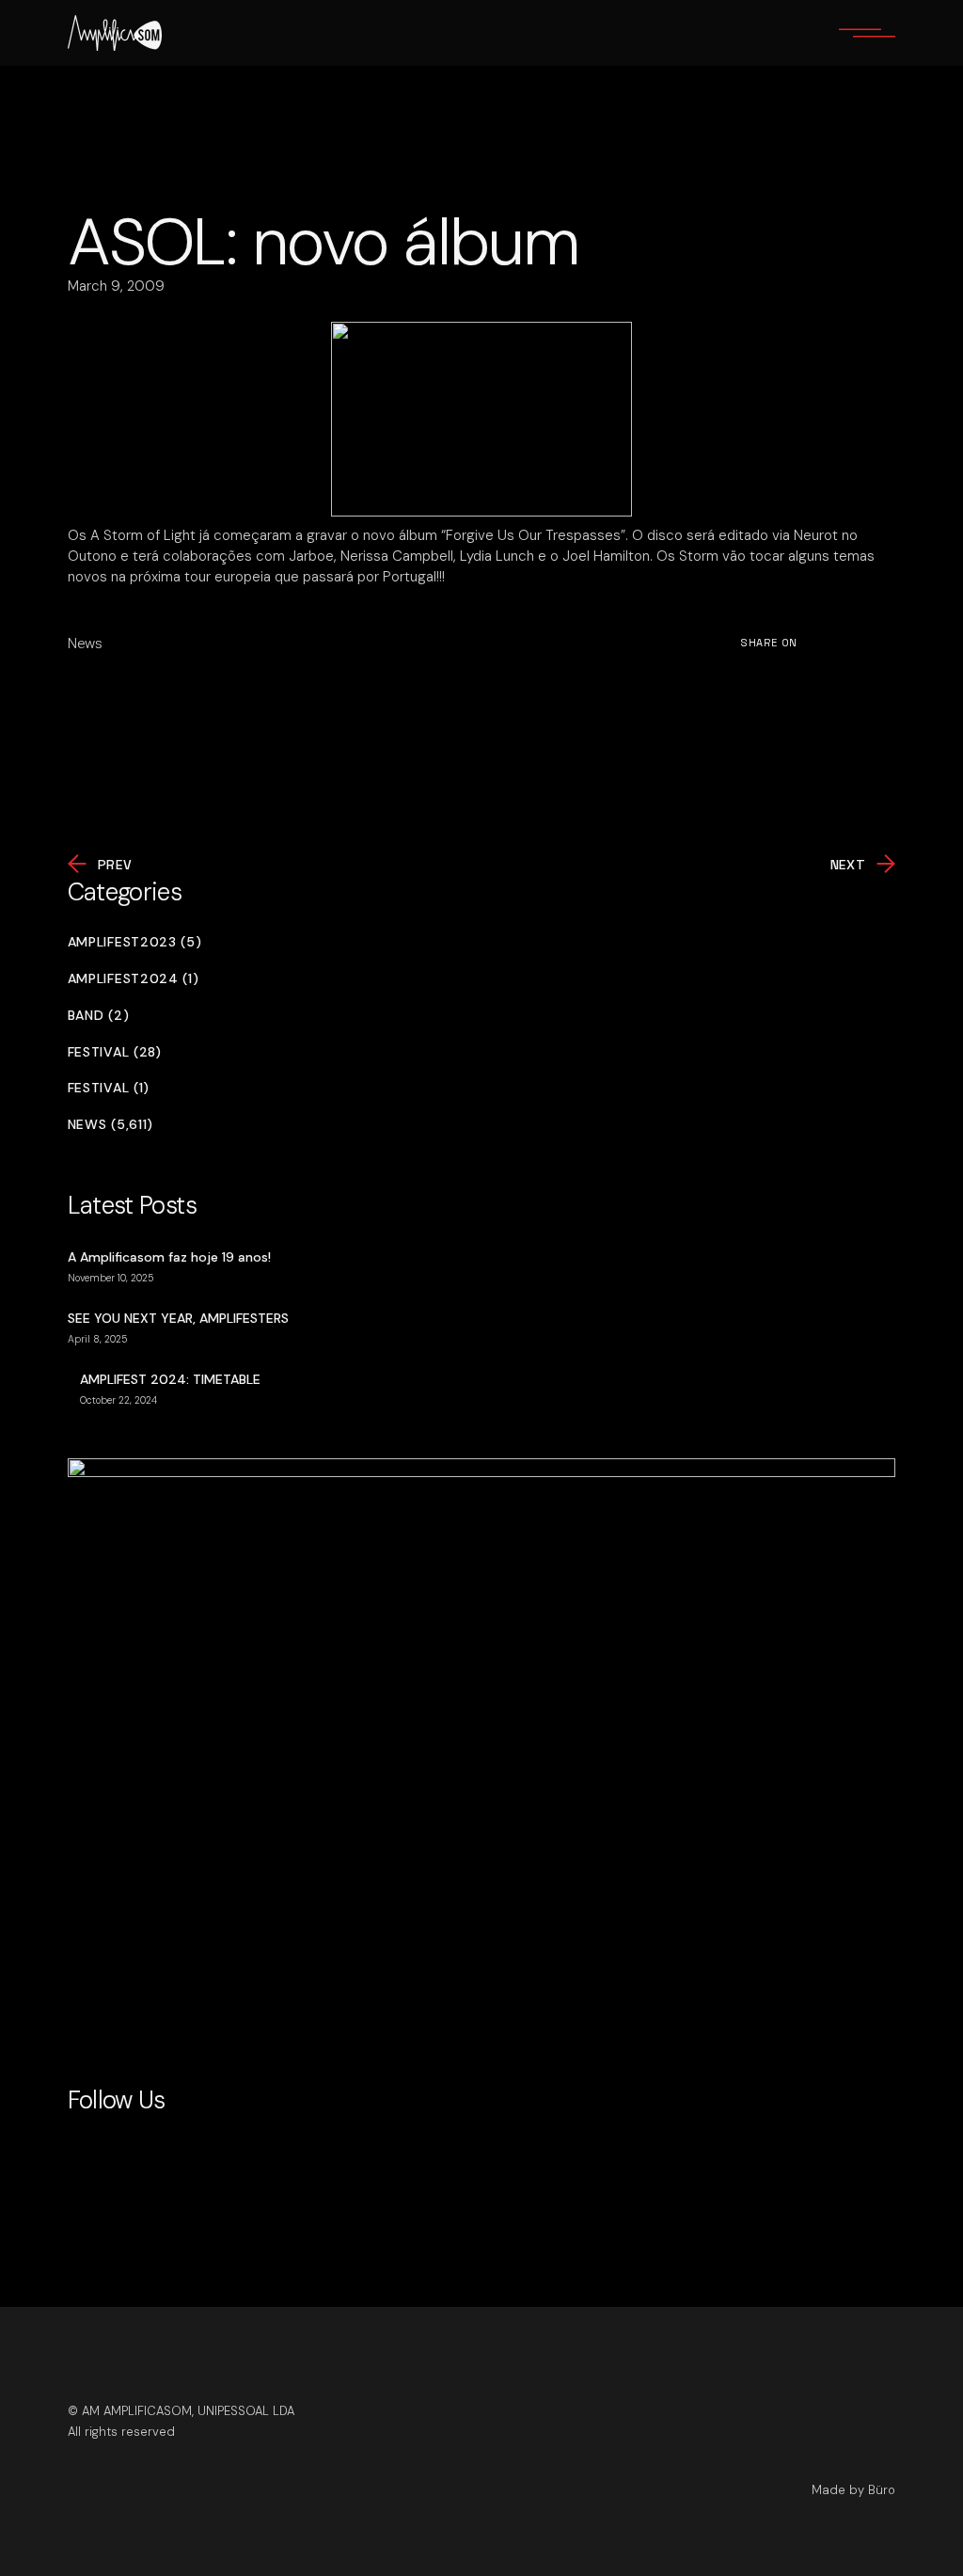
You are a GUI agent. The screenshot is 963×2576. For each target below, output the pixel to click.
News (85, 644)
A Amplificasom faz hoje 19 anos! (169, 1257)
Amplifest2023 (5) (135, 942)
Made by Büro (853, 2490)
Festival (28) (115, 1052)
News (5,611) (111, 1125)
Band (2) (99, 1016)
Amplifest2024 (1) (134, 979)
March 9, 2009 (116, 286)
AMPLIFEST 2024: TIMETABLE (170, 1379)
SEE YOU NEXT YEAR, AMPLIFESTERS (178, 1318)
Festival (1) (109, 1088)
